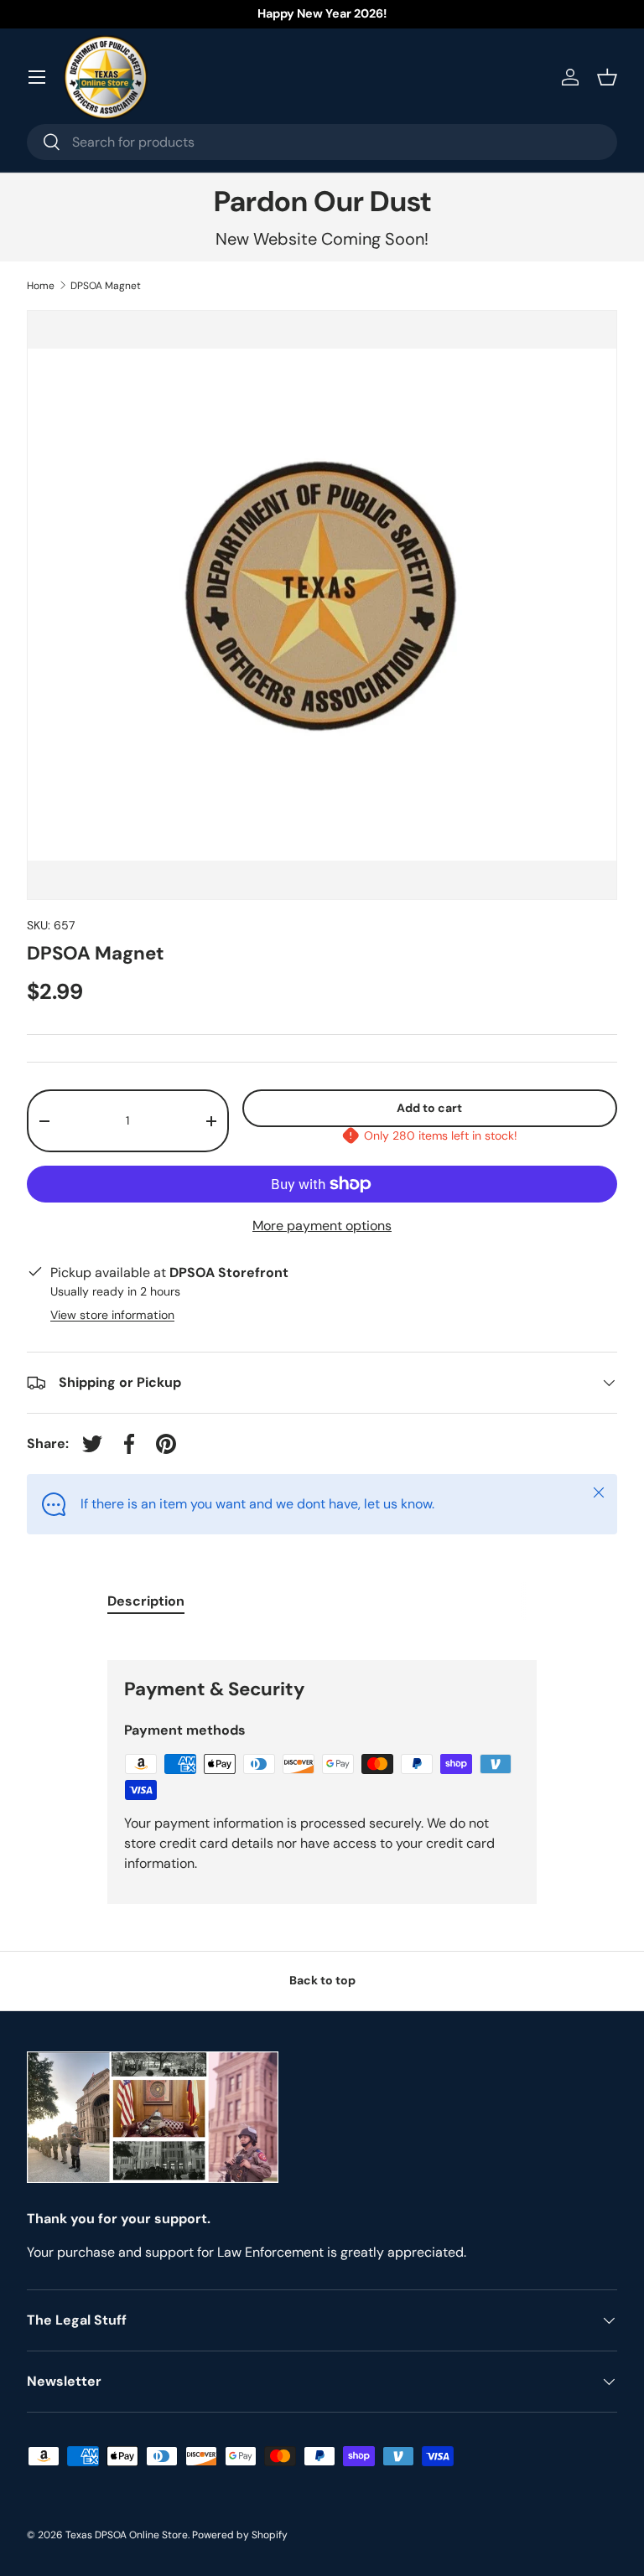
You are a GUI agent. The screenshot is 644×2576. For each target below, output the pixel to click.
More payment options (322, 1226)
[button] (607, 77)
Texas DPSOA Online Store (127, 2535)
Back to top (322, 1980)
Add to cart (429, 1108)
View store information (112, 1315)
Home (41, 286)
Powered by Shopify (240, 2535)
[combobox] (322, 142)
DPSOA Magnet (106, 286)
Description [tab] (146, 1601)
